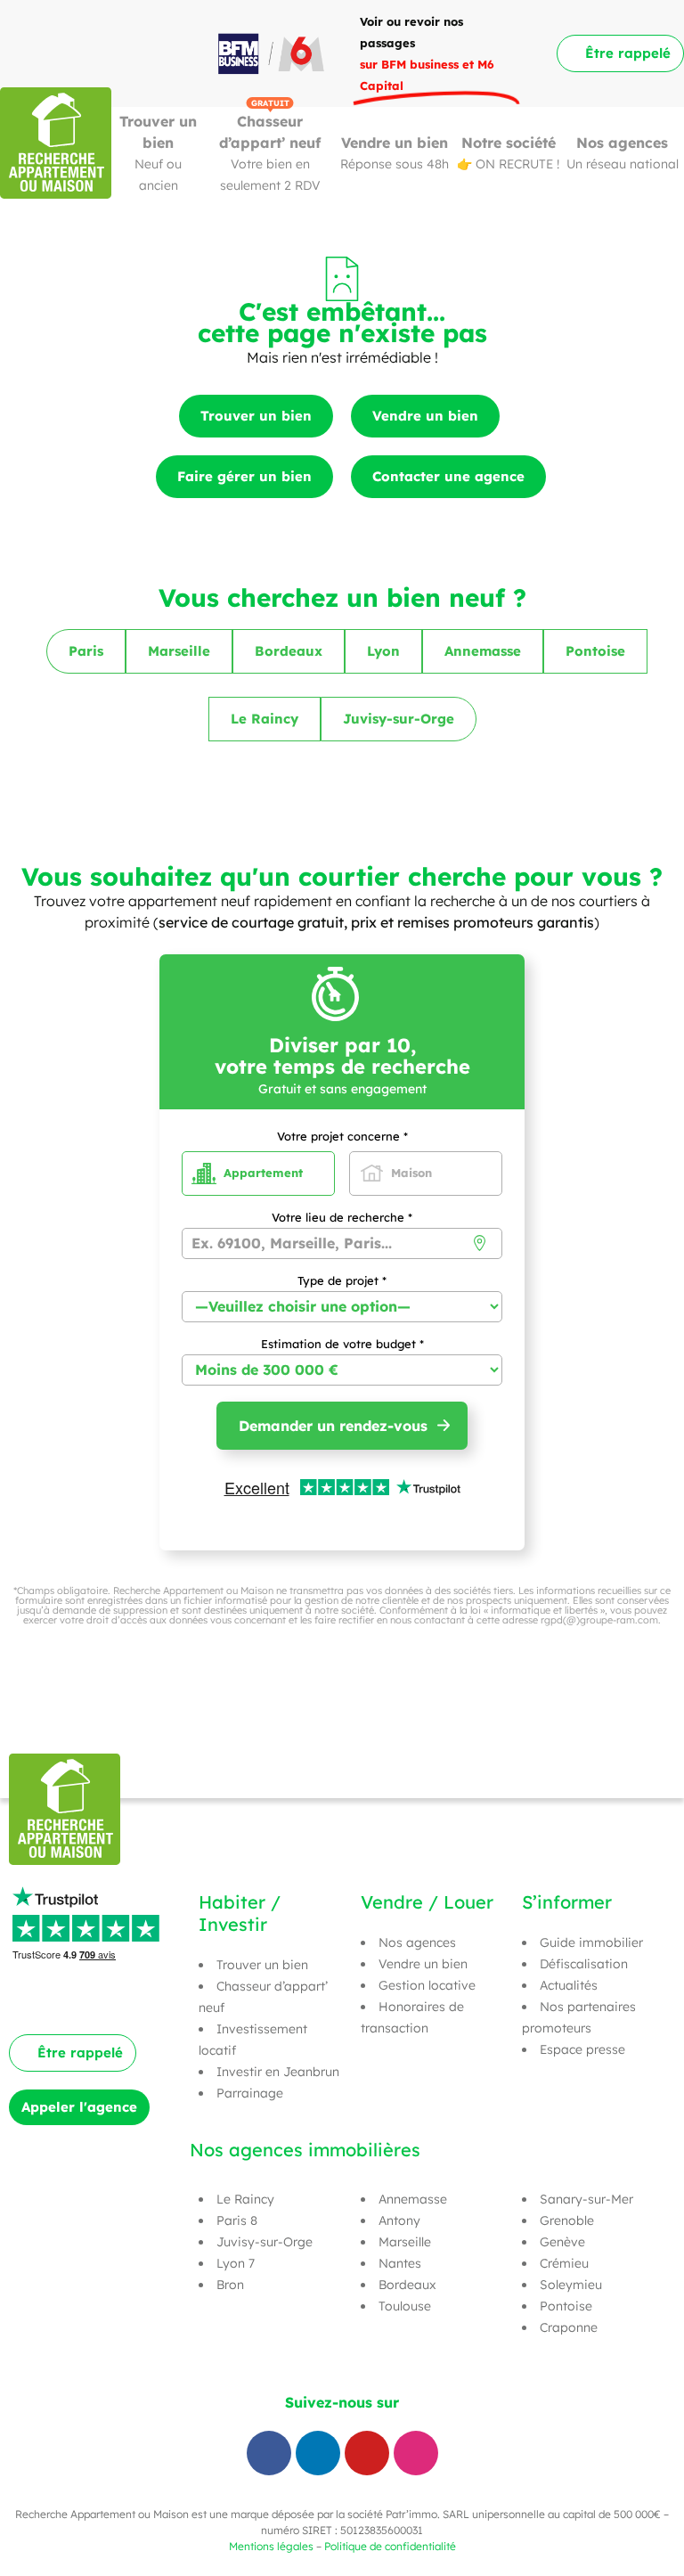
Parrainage (250, 2093)
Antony (399, 2220)
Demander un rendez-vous (333, 1426)
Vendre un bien (395, 143)
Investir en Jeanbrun (278, 2072)
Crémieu (564, 2263)
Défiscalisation (584, 1964)
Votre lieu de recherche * (342, 1218)
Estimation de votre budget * (342, 1345)
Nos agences (622, 143)
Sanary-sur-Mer (586, 2199)
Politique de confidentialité (390, 2546)
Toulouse (405, 2306)
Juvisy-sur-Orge (265, 2242)
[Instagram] (416, 2453)
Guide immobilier (591, 1942)
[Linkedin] (318, 2453)
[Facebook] (269, 2453)
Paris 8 (237, 2220)
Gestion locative (427, 1985)
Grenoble (567, 2220)
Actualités (569, 1985)
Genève (562, 2242)
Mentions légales (271, 2546)
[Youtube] (367, 2453)
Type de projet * (342, 1281)
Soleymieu (571, 2285)
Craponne (569, 2327)
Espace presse (582, 2049)
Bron (230, 2285)
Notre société (509, 143)
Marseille (405, 2242)
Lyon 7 (236, 2263)
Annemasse (413, 2199)
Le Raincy (245, 2199)
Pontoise (566, 2306)
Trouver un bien (262, 1965)
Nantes (400, 2263)
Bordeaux (407, 2285)
